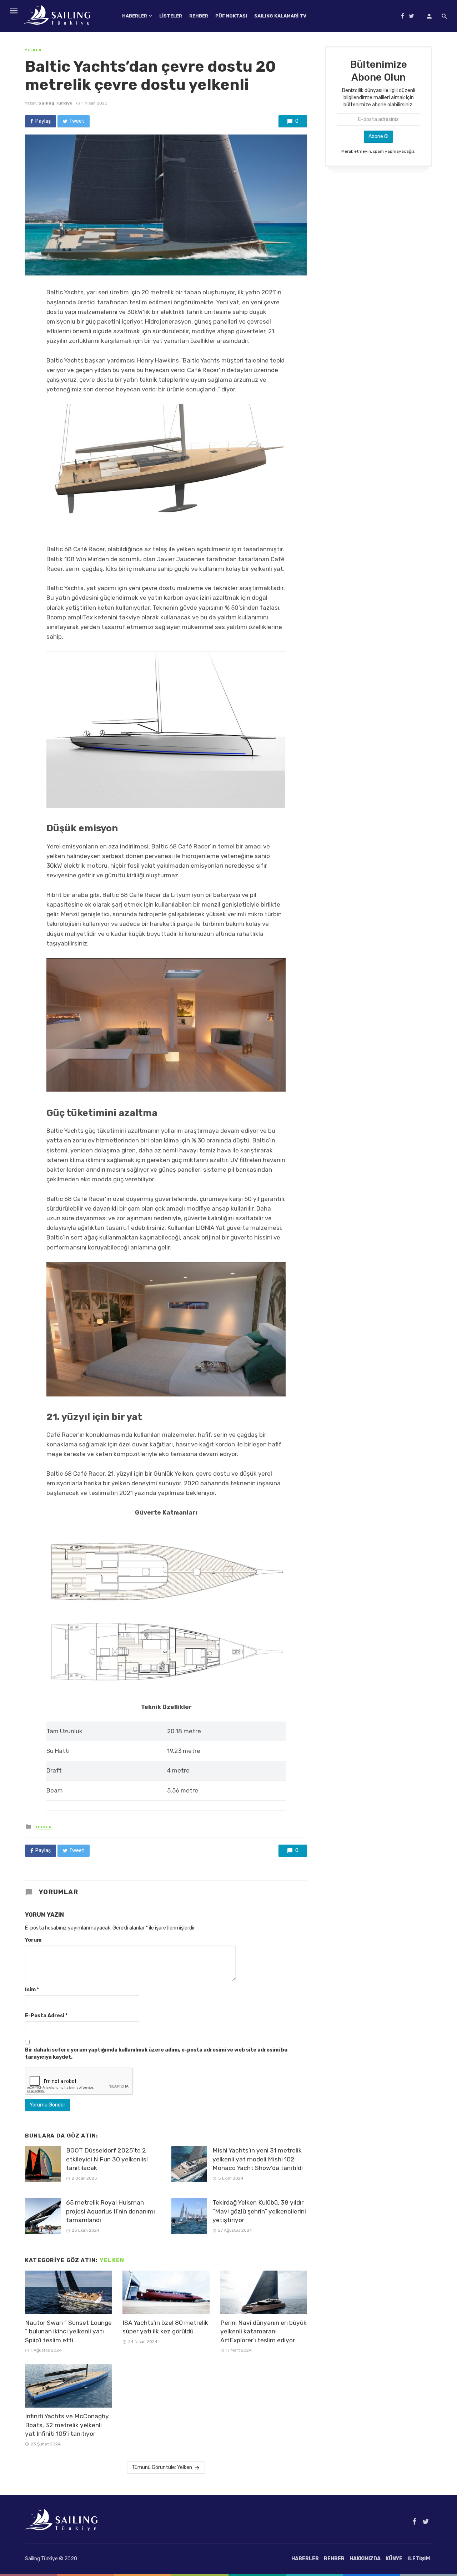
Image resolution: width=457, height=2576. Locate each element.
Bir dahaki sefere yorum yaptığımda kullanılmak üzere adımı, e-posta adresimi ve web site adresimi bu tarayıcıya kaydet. (156, 2053)
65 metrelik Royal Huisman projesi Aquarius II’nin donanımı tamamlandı (111, 2211)
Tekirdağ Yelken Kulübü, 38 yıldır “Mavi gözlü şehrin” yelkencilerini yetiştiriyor (259, 2211)
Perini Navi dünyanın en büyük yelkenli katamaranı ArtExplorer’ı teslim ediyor (263, 2331)
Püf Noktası (231, 16)
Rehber (199, 16)
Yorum (33, 1940)
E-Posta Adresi (46, 2016)
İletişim (419, 2559)
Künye (394, 2559)
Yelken (33, 50)
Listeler (171, 16)
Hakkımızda (365, 2559)
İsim (32, 1990)
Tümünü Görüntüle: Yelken (162, 2467)
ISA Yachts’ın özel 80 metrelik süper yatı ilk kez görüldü (165, 2327)
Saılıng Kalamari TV (280, 16)
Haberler (135, 16)
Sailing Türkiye (55, 103)
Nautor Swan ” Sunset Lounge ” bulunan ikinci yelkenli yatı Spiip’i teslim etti (68, 2331)
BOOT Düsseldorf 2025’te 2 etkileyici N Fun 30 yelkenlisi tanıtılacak (107, 2159)
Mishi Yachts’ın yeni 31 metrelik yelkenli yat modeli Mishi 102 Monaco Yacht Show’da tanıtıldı (258, 2159)
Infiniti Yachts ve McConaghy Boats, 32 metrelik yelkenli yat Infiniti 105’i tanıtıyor (67, 2425)
